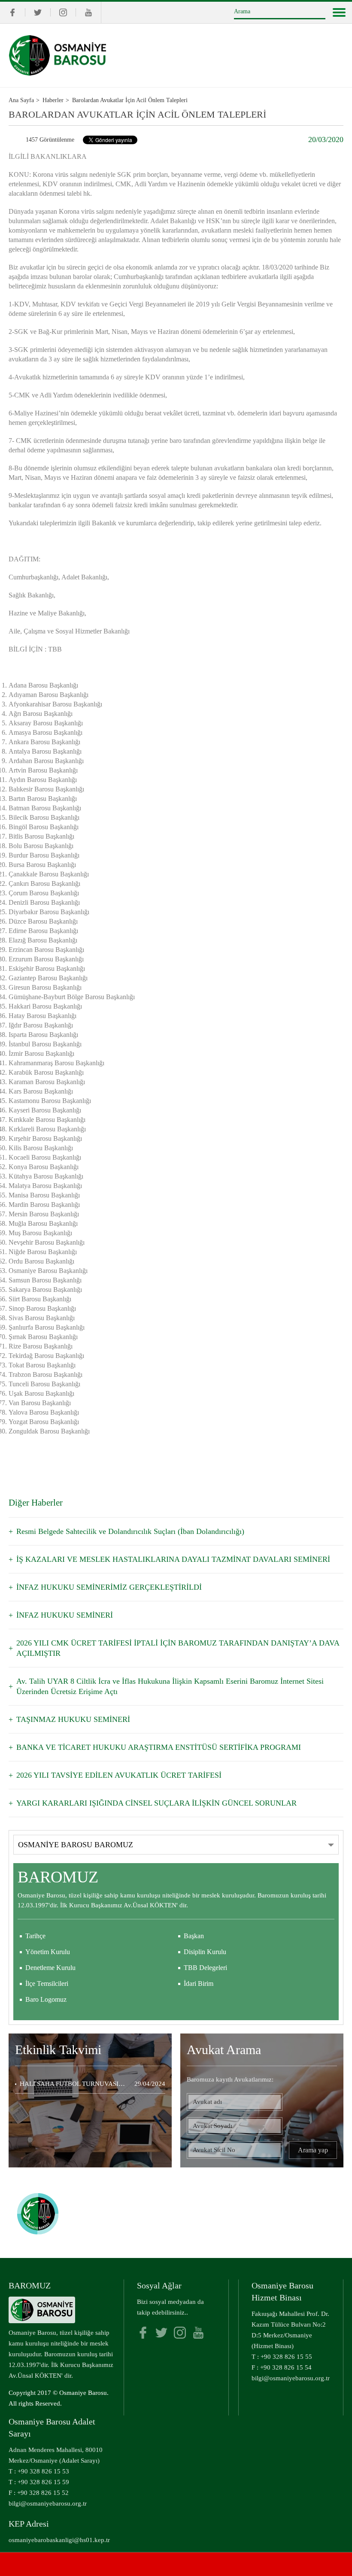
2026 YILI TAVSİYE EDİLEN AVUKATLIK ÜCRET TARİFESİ (119, 1775)
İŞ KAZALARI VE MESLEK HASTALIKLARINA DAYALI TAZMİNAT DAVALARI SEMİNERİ (173, 1559)
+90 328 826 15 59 (43, 2482)
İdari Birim (199, 1984)
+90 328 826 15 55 (286, 2357)
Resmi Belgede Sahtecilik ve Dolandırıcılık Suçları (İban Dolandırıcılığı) (130, 1531)
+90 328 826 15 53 (43, 2471)
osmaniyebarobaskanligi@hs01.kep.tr (59, 2540)
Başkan (194, 1936)
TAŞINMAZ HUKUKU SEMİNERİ (73, 1719)
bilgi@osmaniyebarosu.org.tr (291, 2378)
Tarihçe (35, 1936)
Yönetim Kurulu (48, 1952)
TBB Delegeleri (205, 1968)
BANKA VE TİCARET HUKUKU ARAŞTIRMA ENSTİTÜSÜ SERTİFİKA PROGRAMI (159, 1747)
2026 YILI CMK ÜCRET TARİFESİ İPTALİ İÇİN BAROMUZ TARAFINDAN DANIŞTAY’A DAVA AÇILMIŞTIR (178, 1648)
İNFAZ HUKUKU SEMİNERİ (65, 1615)
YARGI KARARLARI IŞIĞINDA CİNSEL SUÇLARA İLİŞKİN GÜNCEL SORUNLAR (156, 1803)
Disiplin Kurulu (205, 1952)
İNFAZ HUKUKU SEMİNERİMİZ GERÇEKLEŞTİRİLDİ (109, 1587)
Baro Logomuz (46, 1999)
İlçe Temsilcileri (47, 1984)
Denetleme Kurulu (50, 1968)
